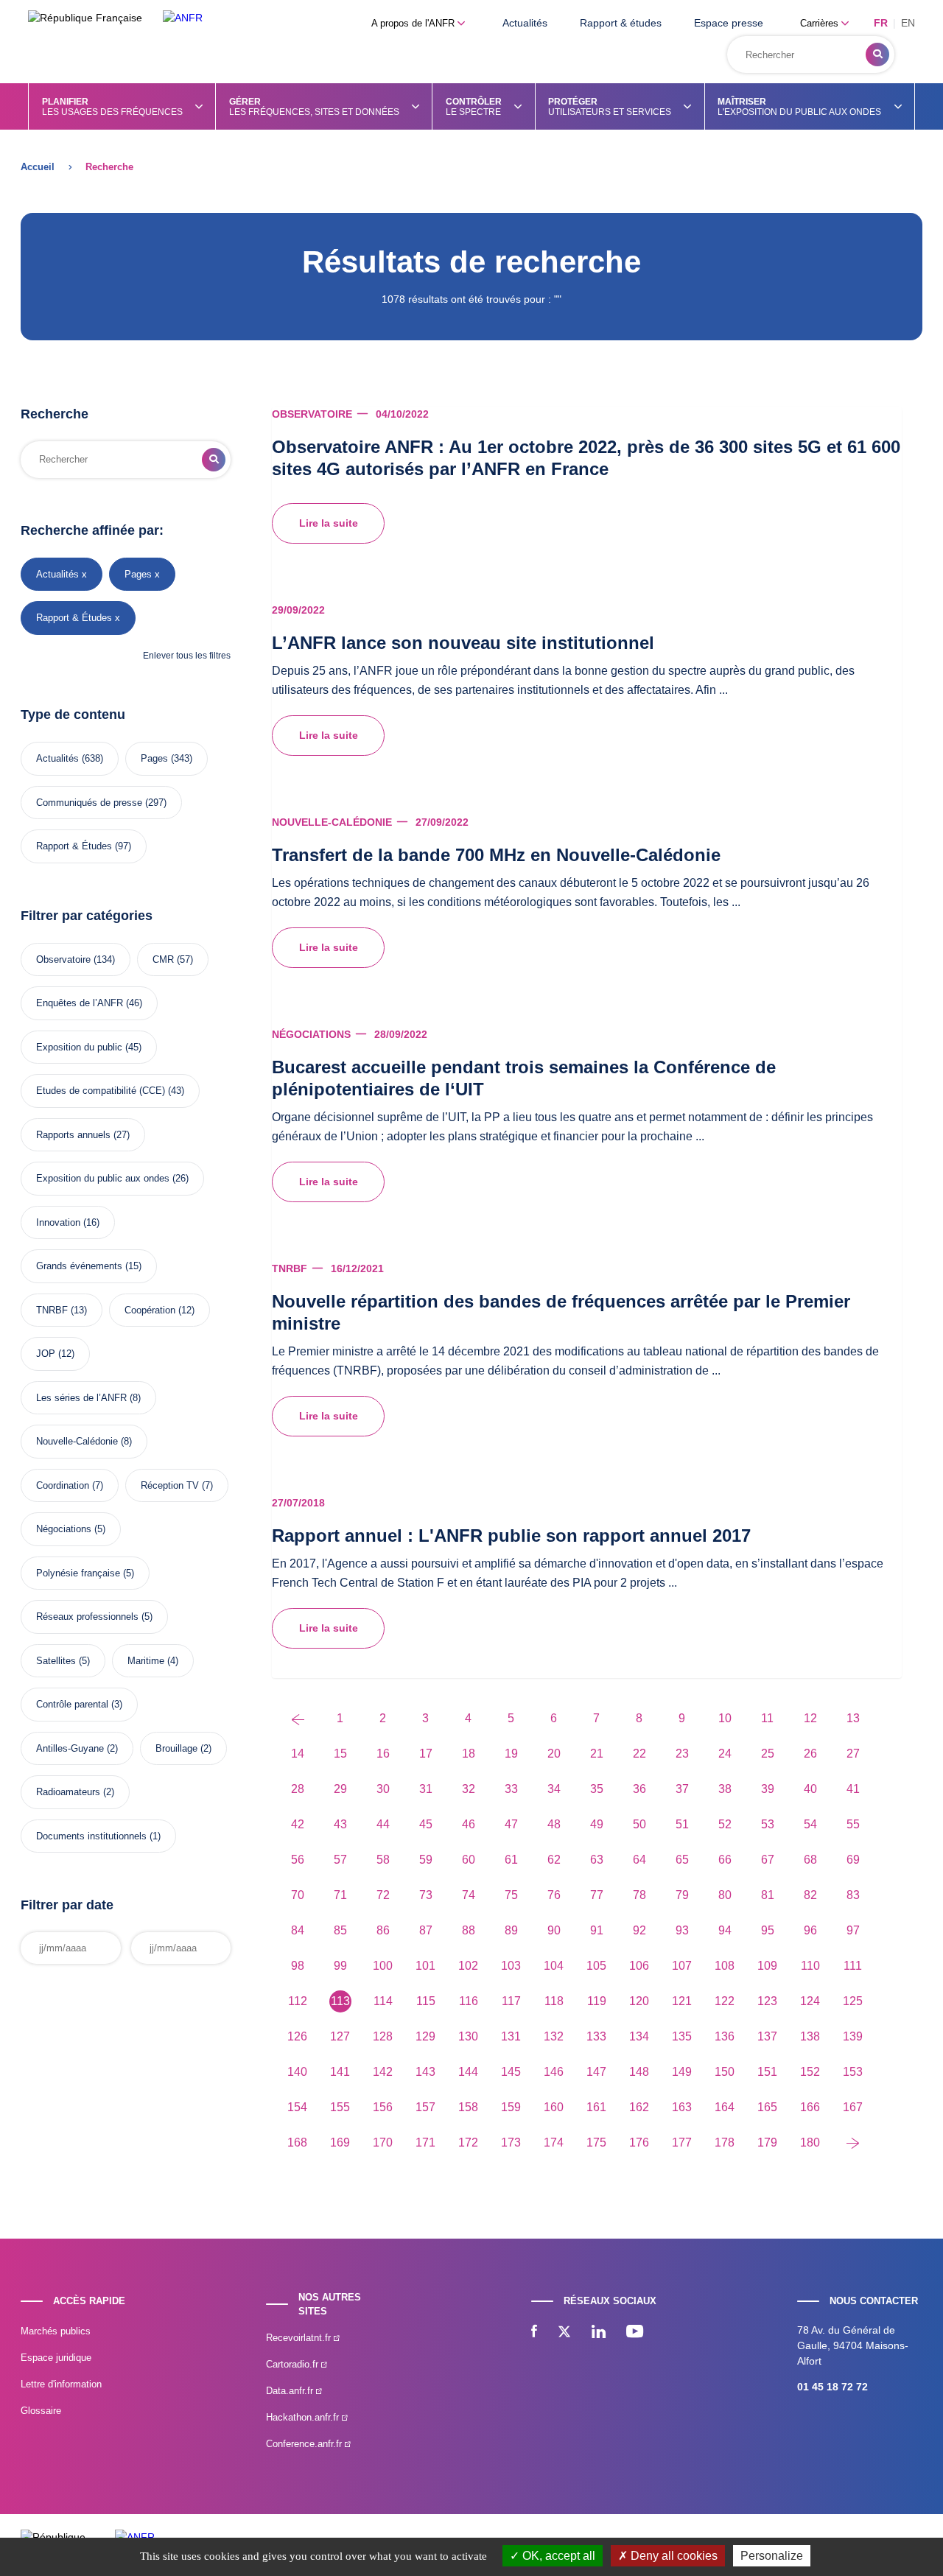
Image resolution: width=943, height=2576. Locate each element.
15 (340, 1754)
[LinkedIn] (599, 2333)
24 (725, 1754)
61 (511, 1860)
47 (511, 1824)
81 (768, 1895)
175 (596, 2142)
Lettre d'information (61, 2384)
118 (554, 2001)
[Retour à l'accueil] (183, 18)
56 (298, 1860)
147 (596, 2072)
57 (340, 1860)
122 (725, 2001)
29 (340, 1789)
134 (639, 2036)
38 (725, 1789)
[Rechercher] (877, 55)
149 (682, 2072)
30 (383, 1789)
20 (554, 1754)
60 (469, 1860)
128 (383, 2036)
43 (340, 1824)
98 (298, 1966)
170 (383, 2142)
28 (298, 1789)
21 (597, 1754)
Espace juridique (56, 2358)
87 (426, 1930)
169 (340, 2142)
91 (597, 1930)
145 (511, 2072)
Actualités (525, 23)
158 (468, 2107)
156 (383, 2107)
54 (810, 1824)
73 (426, 1895)
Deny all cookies (673, 2556)
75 (511, 1895)
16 (383, 1754)
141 (340, 2072)
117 (511, 2001)
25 (768, 1754)
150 (725, 2072)
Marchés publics (56, 2331)
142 (383, 2072)
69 (853, 1860)
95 (768, 1930)
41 (853, 1789)
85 (340, 1930)
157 (425, 2107)
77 (597, 1895)
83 (853, 1895)
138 (810, 2036)
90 (554, 1930)
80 (725, 1895)
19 (511, 1754)
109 (767, 1966)
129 (425, 2036)
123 (767, 2001)
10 (725, 1718)
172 (468, 2142)
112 (298, 2001)
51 (682, 1824)
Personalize (772, 2556)
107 (682, 1966)
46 (469, 1824)
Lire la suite (329, 523)
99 (340, 1966)
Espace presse (729, 23)
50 (639, 1824)
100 (383, 1966)
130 (468, 2036)
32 (469, 1789)
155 (340, 2107)
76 (554, 1895)
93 (682, 1930)
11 (767, 1718)
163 (682, 2107)
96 (810, 1930)
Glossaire (41, 2411)
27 (853, 1754)
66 (725, 1860)
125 (853, 2001)
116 (469, 2001)
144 (468, 2072)
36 (639, 1789)
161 (596, 2107)
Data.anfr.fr (291, 2391)
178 (725, 2142)
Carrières (821, 23)
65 (682, 1860)
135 (682, 2036)
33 (511, 1789)
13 (853, 1718)
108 (725, 1966)
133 (596, 2036)
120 (639, 2001)
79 (682, 1895)
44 (383, 1824)
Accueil (38, 167)
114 (383, 2001)
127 (340, 2036)
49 (597, 1824)
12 (810, 1718)
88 (469, 1930)
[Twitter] (564, 2333)
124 (810, 2001)
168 (297, 2142)
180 (810, 2142)
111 (853, 1966)
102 (468, 1966)
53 (768, 1824)
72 (383, 1895)
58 (383, 1860)
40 (810, 1789)
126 (297, 2036)
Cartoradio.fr (294, 2364)
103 (511, 1966)
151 (767, 2072)
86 (383, 1930)
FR (881, 23)
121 (682, 2001)
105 (596, 1966)
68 (810, 1860)
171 (425, 2142)
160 (554, 2107)
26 (810, 1754)
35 (597, 1789)
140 (297, 2072)
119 (597, 2001)
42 (298, 1824)
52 (725, 1824)
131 (511, 2036)
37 (682, 1789)
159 (511, 2107)
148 (639, 2072)
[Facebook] (534, 2333)
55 (853, 1824)
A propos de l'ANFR (414, 23)
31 (426, 1789)
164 (725, 2107)
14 (298, 1754)
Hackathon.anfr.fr (304, 2417)
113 (340, 2001)
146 (554, 2072)
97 (853, 1930)
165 (767, 2107)
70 (298, 1895)
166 (810, 2107)
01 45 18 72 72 (832, 2387)
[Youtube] (635, 2333)
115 (426, 2001)
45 (426, 1824)
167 (853, 2107)
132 (554, 2036)
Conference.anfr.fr (305, 2444)
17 (426, 1754)
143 (425, 2072)
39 (768, 1789)
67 (768, 1860)
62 (554, 1860)
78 (639, 1895)
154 (297, 2107)
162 (639, 2107)
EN (908, 23)
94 (725, 1930)
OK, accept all (557, 2556)
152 (810, 2072)
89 (511, 1930)
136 (725, 2036)
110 (810, 1966)
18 (469, 1754)
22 (639, 1754)
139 (853, 2036)
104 (554, 1966)
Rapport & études (621, 23)
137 (767, 2036)
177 (682, 2142)
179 (767, 2142)
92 (639, 1930)
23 (682, 1754)
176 (639, 2142)
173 (511, 2142)
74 (469, 1895)
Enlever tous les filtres (187, 656)
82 (810, 1895)
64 (639, 1860)
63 (597, 1860)
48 (554, 1824)
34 (554, 1789)
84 (298, 1930)
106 (639, 1966)
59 (426, 1860)
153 (853, 2072)
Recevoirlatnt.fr (300, 2338)
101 (425, 1966)
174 (554, 2142)
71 (340, 1895)
